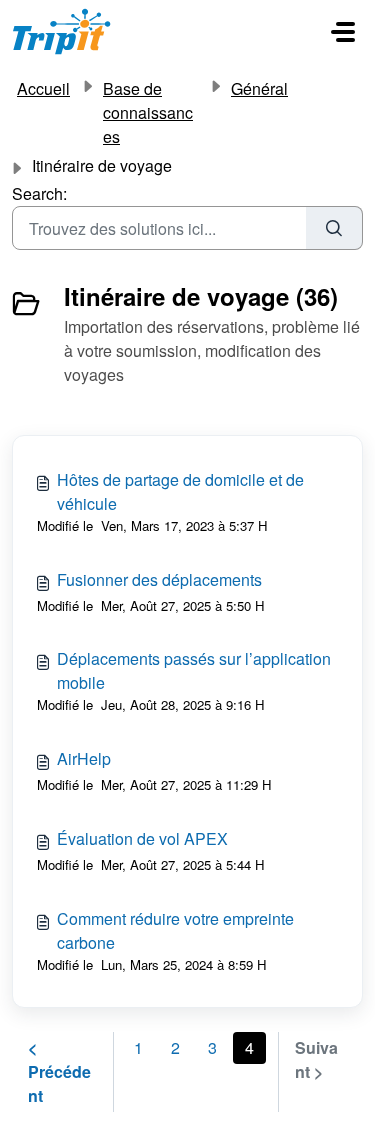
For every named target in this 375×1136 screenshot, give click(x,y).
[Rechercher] (334, 228)
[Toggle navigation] (343, 32)
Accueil (43, 88)
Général (259, 88)
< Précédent (59, 1071)
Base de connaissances (148, 112)
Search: (39, 193)
